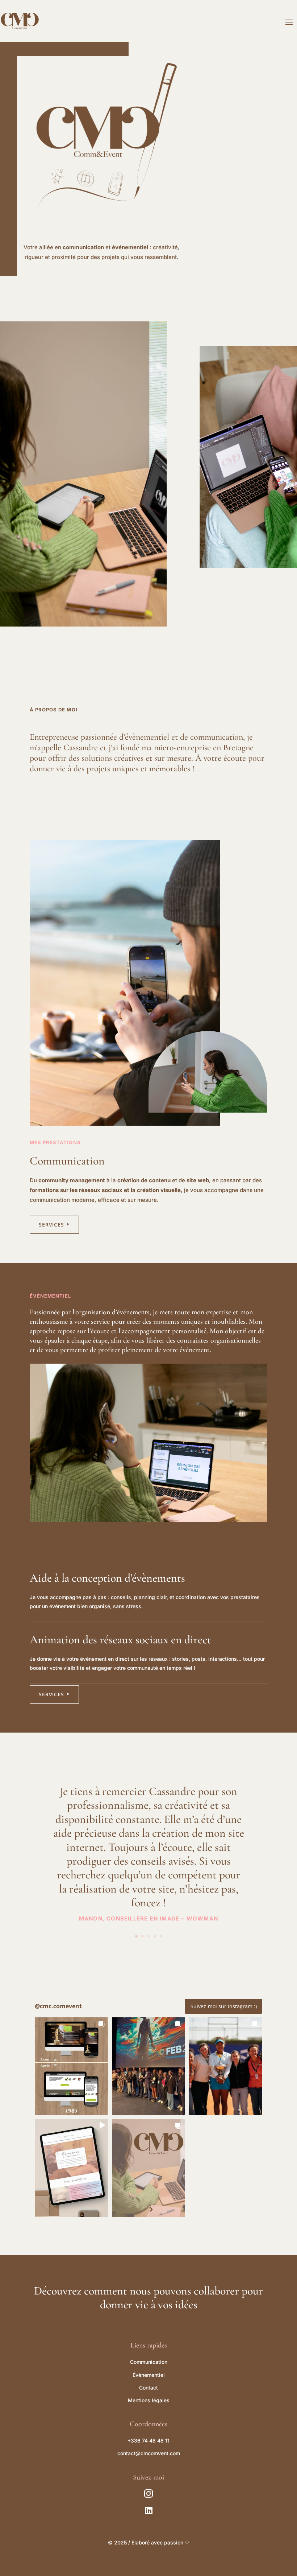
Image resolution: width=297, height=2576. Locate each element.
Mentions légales (149, 2400)
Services (51, 1225)
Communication (149, 2362)
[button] (72, 2066)
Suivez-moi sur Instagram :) (224, 2006)
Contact (148, 2388)
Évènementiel (149, 2375)
